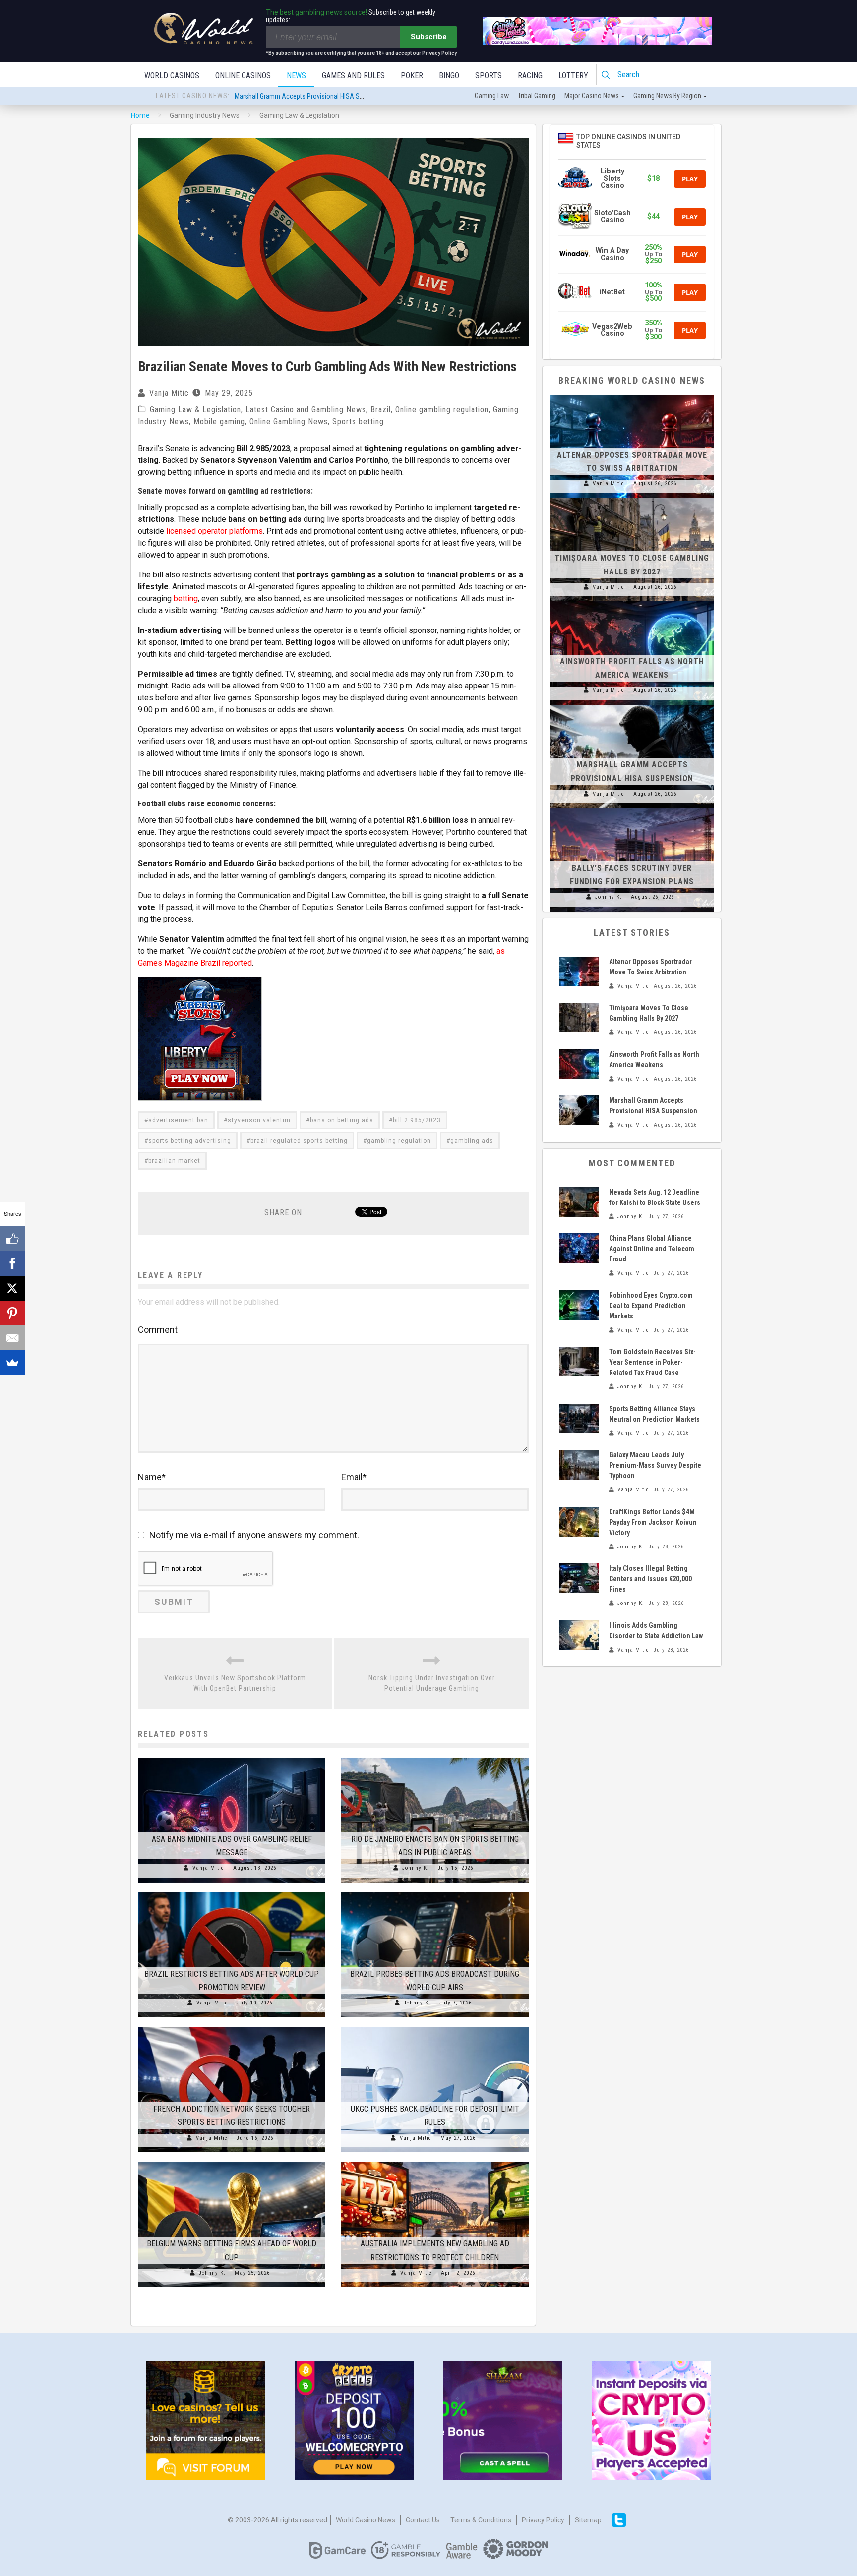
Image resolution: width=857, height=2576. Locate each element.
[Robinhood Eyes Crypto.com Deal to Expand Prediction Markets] (579, 1305)
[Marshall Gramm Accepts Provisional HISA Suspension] (632, 705)
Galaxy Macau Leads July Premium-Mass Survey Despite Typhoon (655, 1465)
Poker (412, 76)
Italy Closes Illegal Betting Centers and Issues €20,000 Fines (650, 1579)
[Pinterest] (12, 1313)
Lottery (573, 76)
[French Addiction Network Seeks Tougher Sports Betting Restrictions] (232, 2027)
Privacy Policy (543, 2520)
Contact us (423, 2520)
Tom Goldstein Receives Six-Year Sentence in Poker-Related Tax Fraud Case (652, 1362)
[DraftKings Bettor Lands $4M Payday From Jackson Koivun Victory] (579, 1522)
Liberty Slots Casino (612, 178)
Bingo (449, 76)
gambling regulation (399, 1141)
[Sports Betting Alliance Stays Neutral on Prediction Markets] (579, 1419)
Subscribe (429, 37)
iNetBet (612, 292)
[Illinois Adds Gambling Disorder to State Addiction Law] (579, 1635)
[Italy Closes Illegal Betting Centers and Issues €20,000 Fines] (579, 1578)
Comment (158, 1330)
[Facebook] (12, 1263)
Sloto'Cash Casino (612, 216)
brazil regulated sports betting (299, 1141)
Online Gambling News (289, 422)
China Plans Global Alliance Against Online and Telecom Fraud (652, 1249)
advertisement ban (178, 1120)
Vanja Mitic (169, 393)
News (296, 76)
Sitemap (588, 2520)
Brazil (381, 410)
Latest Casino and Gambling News (306, 410)
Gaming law (492, 96)
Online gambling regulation (442, 410)
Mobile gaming (219, 422)
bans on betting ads (342, 1120)
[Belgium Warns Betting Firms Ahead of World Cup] (232, 2162)
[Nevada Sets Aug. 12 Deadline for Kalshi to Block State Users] (579, 1202)
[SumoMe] (12, 1363)
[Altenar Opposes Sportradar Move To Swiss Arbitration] (632, 395)
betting (186, 599)
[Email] (12, 1338)
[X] (12, 1288)
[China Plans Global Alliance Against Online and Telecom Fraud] (579, 1248)
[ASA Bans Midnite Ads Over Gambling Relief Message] (232, 1758)
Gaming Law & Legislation (195, 410)
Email (354, 1477)
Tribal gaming (537, 96)
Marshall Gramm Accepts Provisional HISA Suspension (312, 96)
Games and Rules (353, 76)
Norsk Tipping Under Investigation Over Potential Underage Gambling (432, 1683)
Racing (530, 76)
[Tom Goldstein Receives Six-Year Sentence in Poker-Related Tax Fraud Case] (579, 1362)
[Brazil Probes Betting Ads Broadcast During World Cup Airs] (435, 1892)
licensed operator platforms (214, 531)
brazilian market (174, 1161)
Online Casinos (243, 76)
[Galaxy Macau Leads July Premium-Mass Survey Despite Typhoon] (579, 1465)
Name (152, 1477)
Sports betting (358, 422)
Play (690, 179)
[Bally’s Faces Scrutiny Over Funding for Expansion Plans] (632, 808)
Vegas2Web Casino (612, 330)
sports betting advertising (190, 1141)
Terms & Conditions (481, 2520)
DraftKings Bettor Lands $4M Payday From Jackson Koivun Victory (653, 1522)
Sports (489, 76)
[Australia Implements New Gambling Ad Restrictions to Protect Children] (435, 2162)
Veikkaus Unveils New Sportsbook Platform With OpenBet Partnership (235, 1683)
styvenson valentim (259, 1120)
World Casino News (366, 2520)
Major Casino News (592, 96)
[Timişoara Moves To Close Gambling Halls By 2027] (632, 498)
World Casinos (172, 76)
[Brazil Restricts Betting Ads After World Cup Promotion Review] (232, 1892)
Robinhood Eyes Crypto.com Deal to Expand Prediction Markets (651, 1306)
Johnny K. (416, 1868)
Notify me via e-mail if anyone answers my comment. (254, 1535)
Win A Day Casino (612, 254)
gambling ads (472, 1141)
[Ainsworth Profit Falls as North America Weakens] (632, 601)
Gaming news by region (667, 96)
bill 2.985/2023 (417, 1120)
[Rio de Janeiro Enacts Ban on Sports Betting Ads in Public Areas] (435, 1758)
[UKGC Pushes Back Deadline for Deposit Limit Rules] (435, 2027)
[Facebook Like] (12, 1239)
